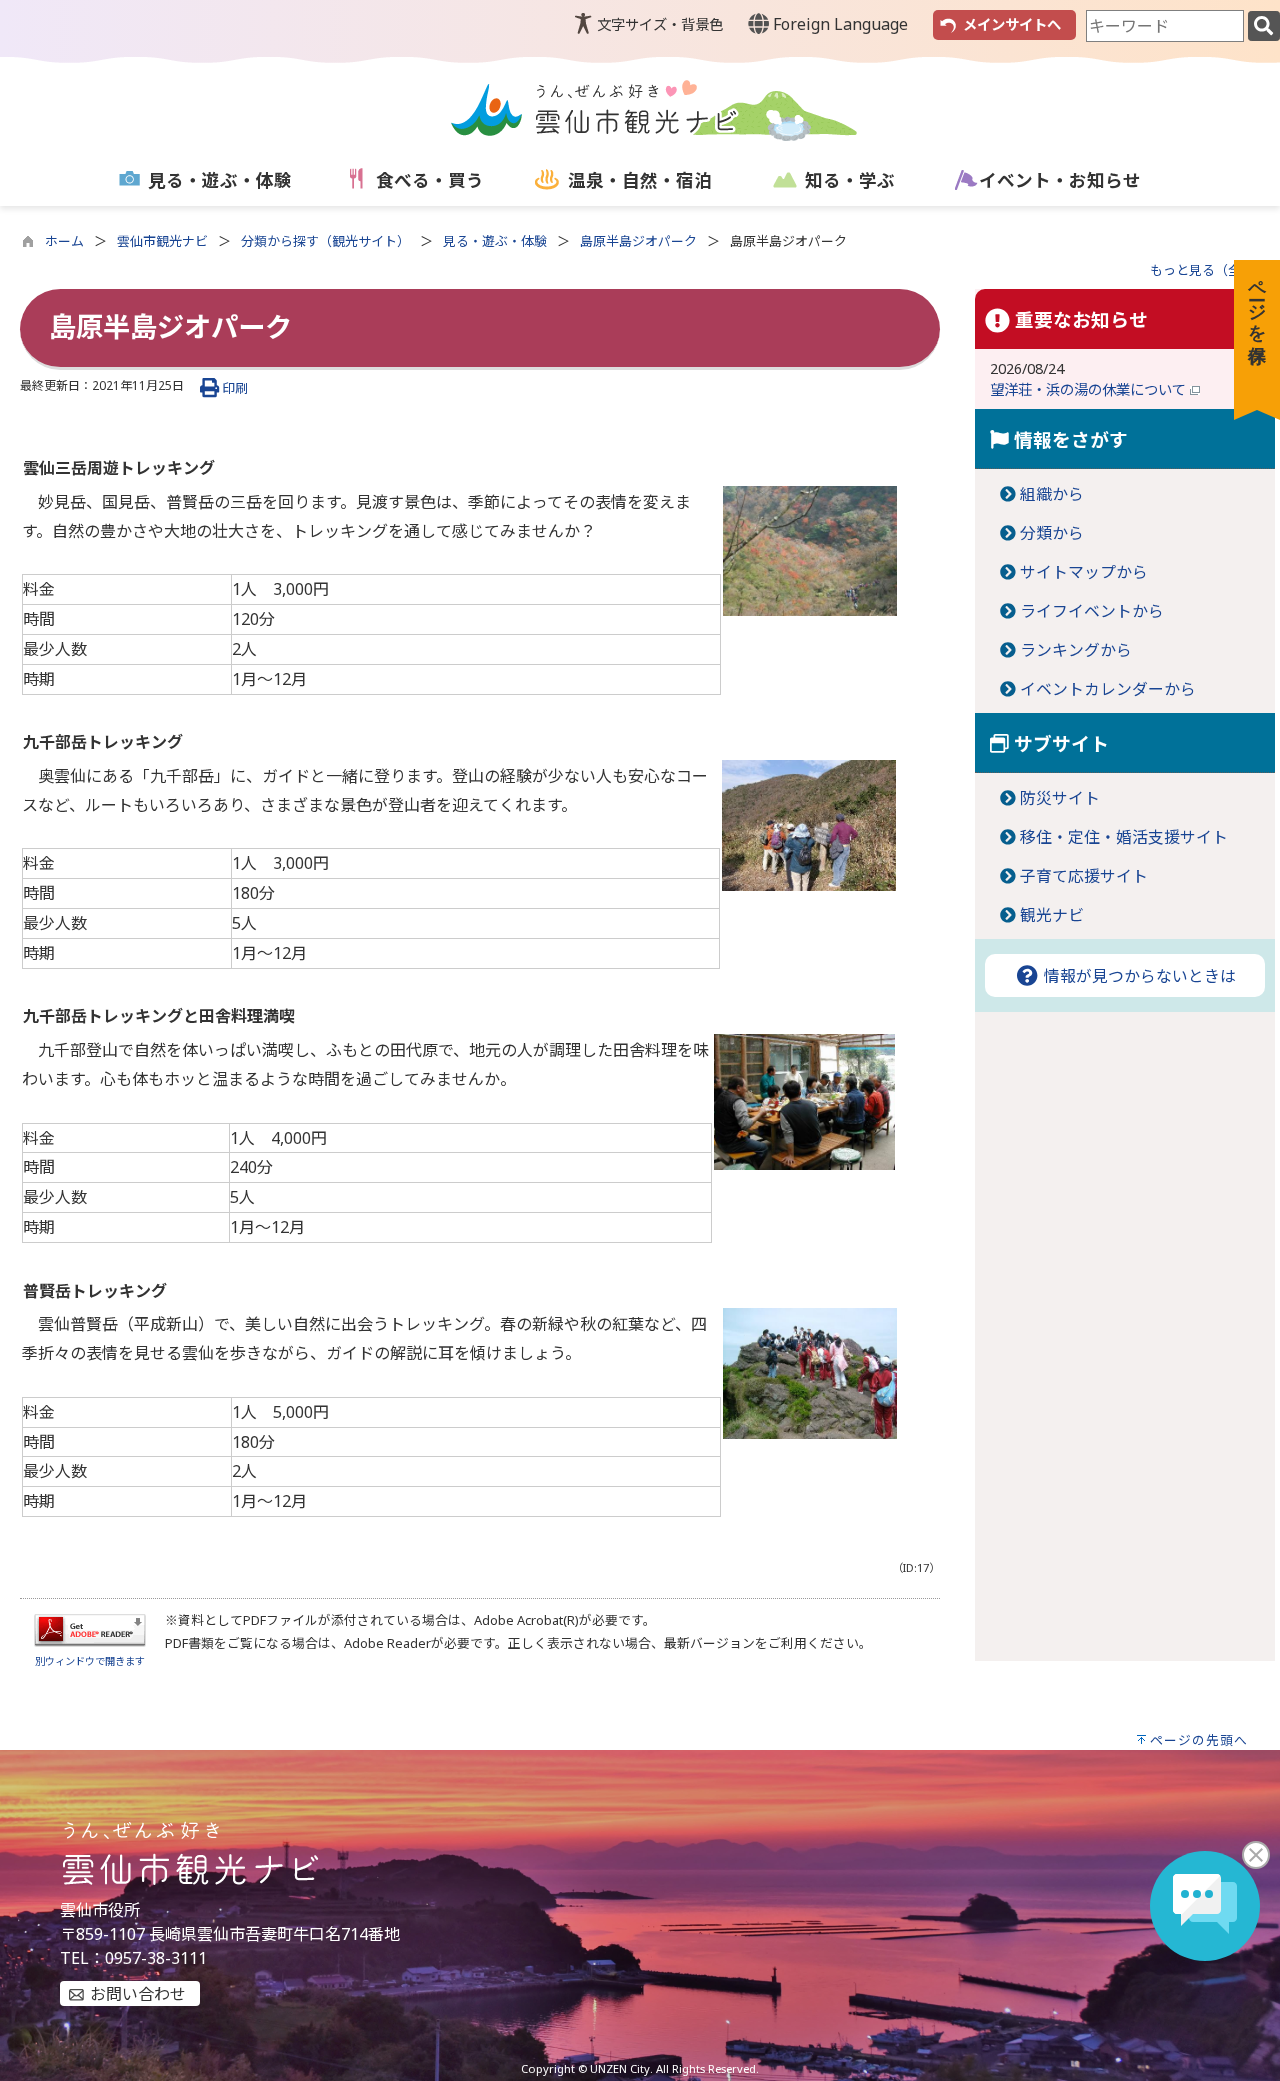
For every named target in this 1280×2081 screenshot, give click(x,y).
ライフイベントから (1092, 611)
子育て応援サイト (1084, 876)
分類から (1052, 533)
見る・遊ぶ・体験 (495, 241)
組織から (1052, 494)
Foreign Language (838, 24)
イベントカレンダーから (1108, 689)
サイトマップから (1084, 572)
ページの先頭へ (1199, 1740)
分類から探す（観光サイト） (325, 241)
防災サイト (1060, 798)
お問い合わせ (138, 1994)
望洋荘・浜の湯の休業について (1090, 389)
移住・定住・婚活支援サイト (1124, 837)
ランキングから (1076, 650)
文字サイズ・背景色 (660, 24)
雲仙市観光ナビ (162, 241)
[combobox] (1165, 26)
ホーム (64, 241)
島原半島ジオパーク (638, 241)
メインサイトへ (1012, 24)
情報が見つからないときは (1138, 976)
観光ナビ (1052, 915)
